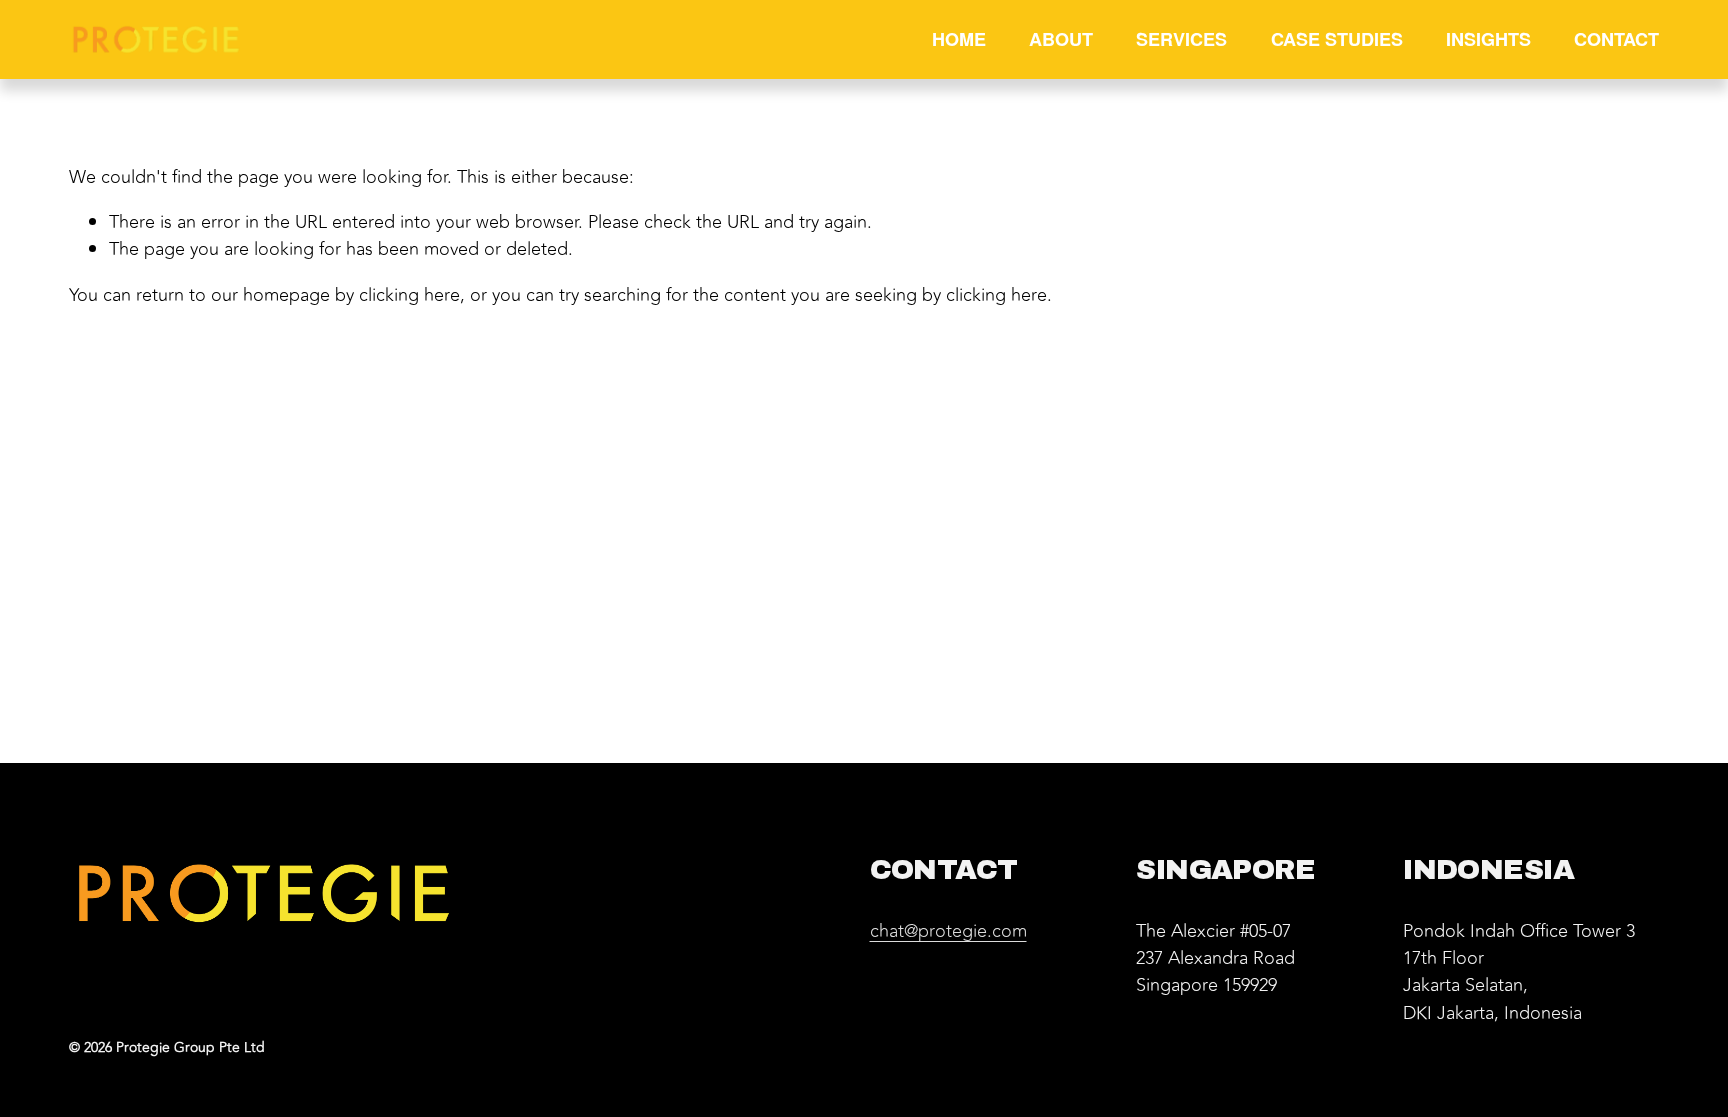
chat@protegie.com (948, 931)
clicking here (409, 295)
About (1061, 39)
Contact (1616, 39)
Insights (1488, 39)
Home (959, 39)
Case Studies (1337, 39)
